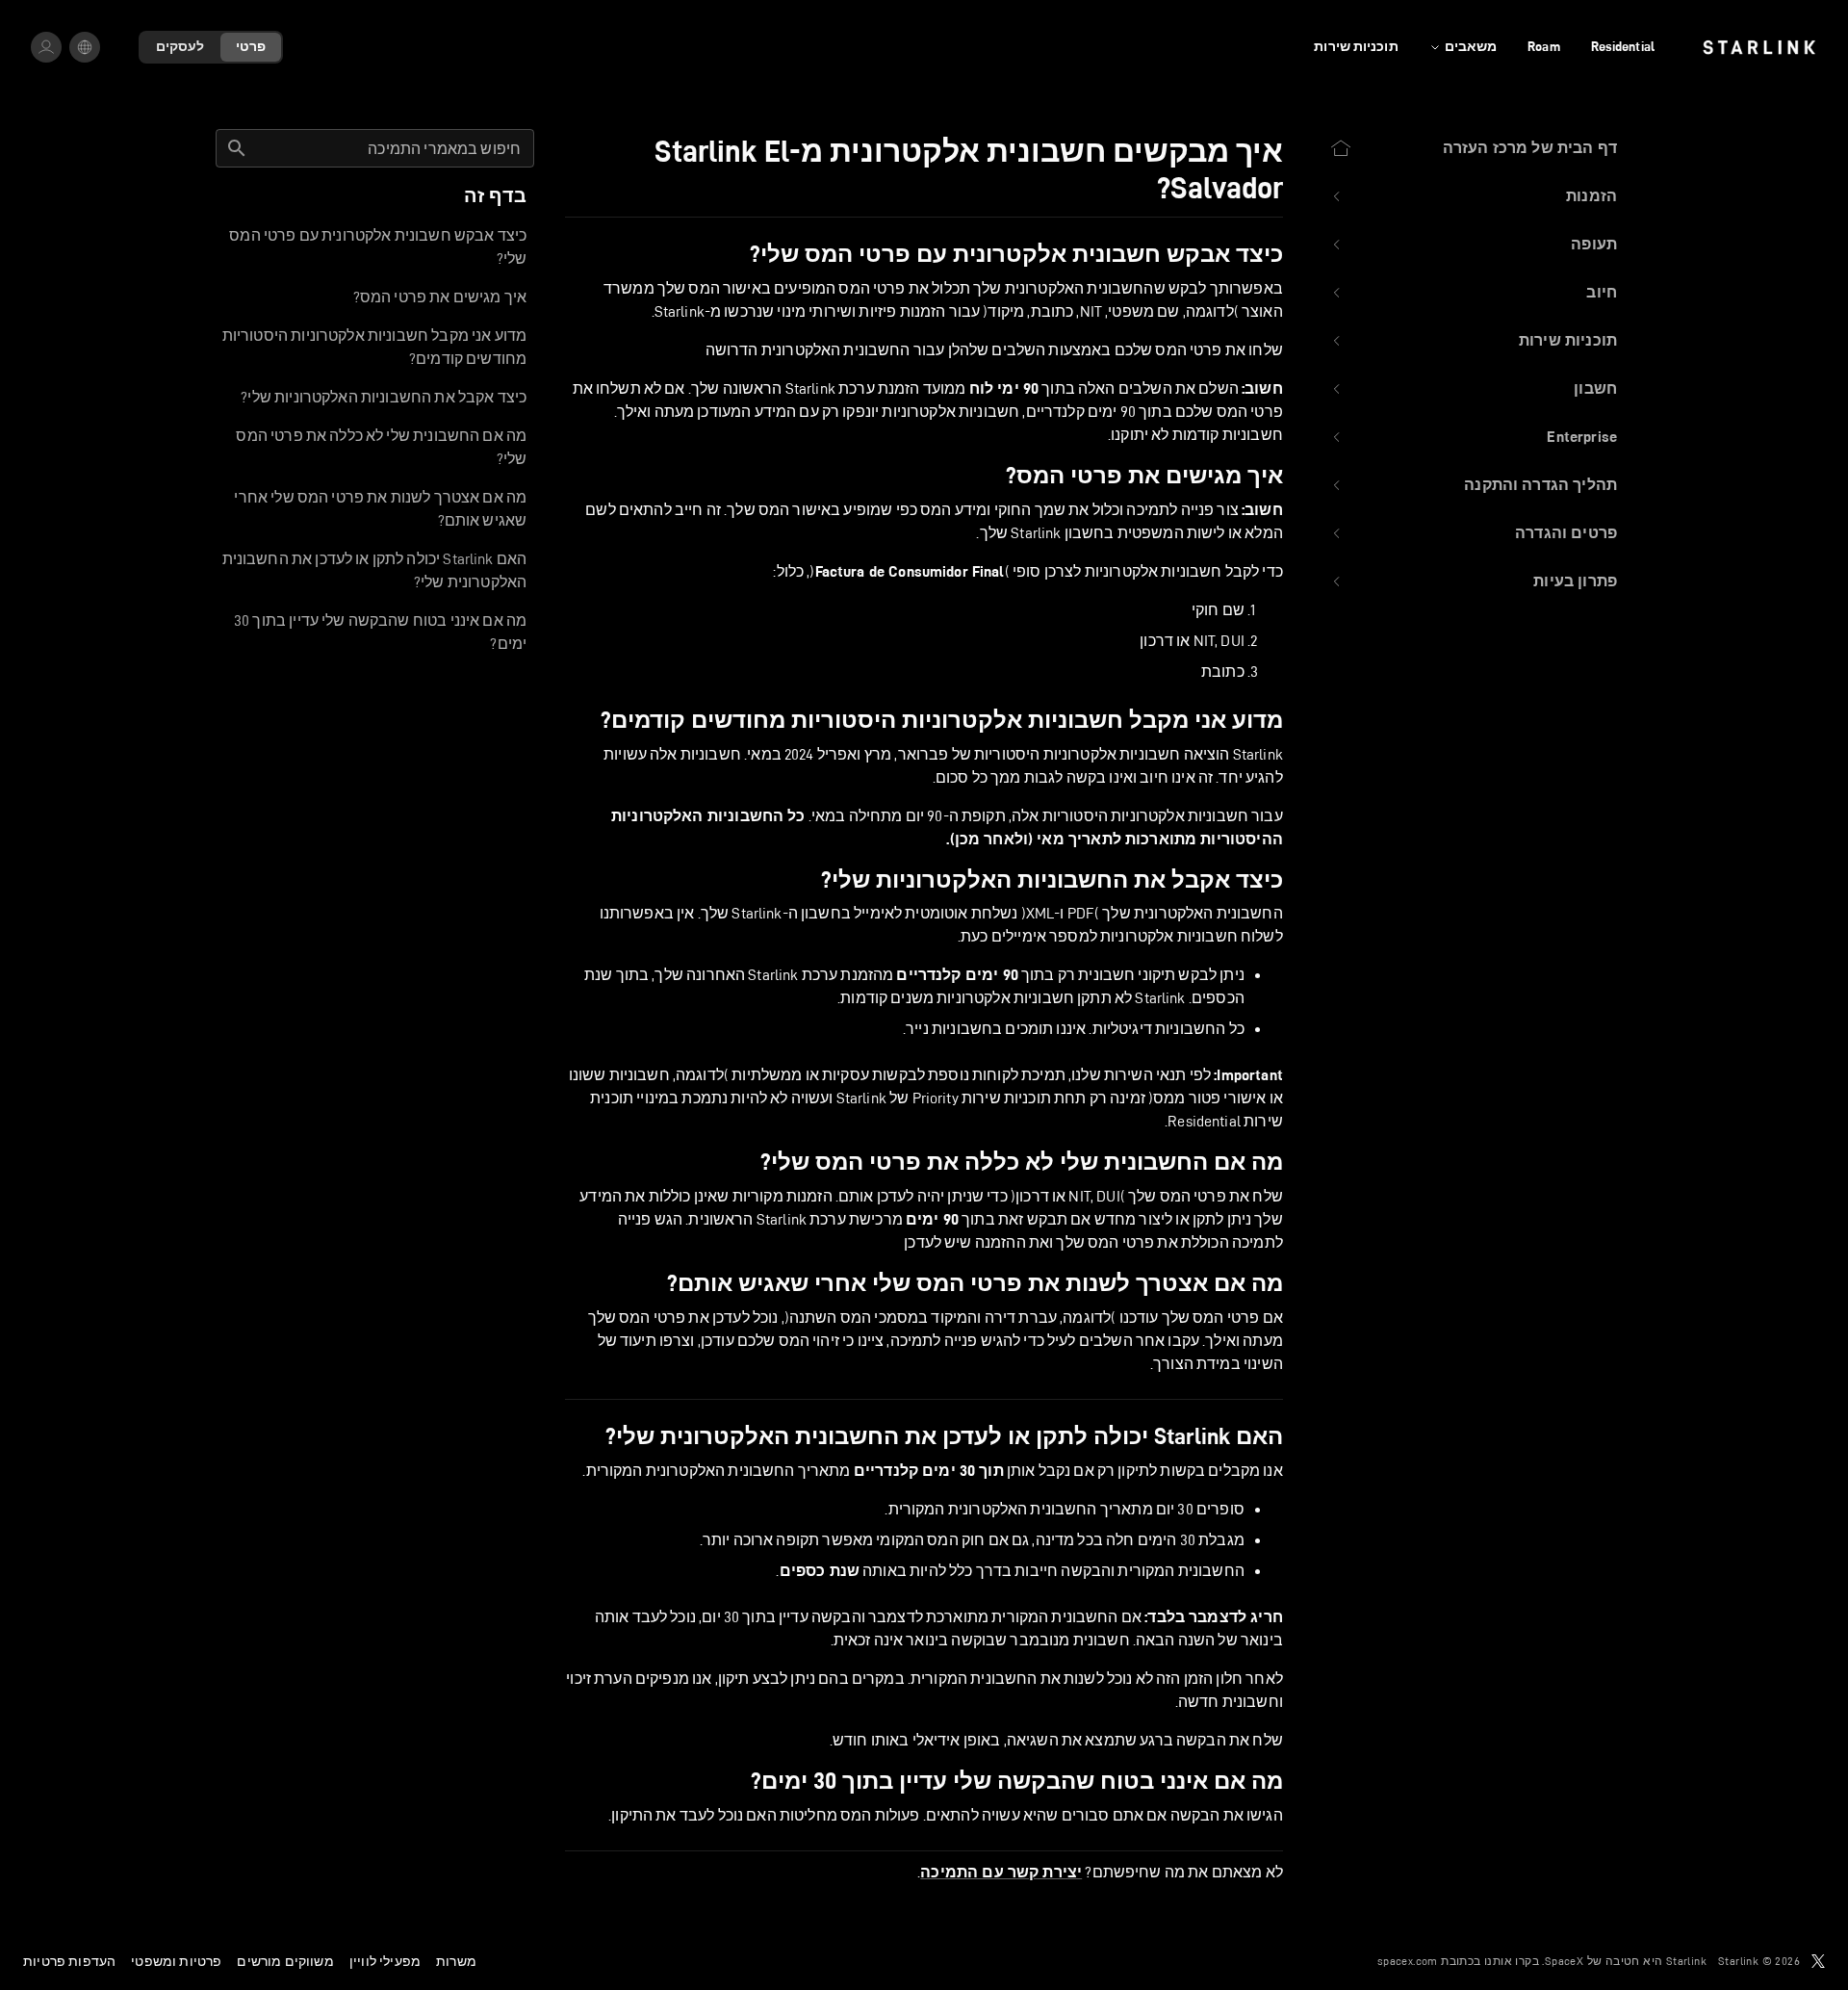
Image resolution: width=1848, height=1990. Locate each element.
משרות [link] (456, 1961)
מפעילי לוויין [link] (385, 1961)
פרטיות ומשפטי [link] (176, 1961)
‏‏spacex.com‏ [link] (1408, 1961)
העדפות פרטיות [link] (69, 1961)
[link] (1759, 47)
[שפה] (85, 47)
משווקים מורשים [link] (285, 1961)
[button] (1473, 196)
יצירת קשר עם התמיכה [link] (1001, 1873)
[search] (237, 148)
